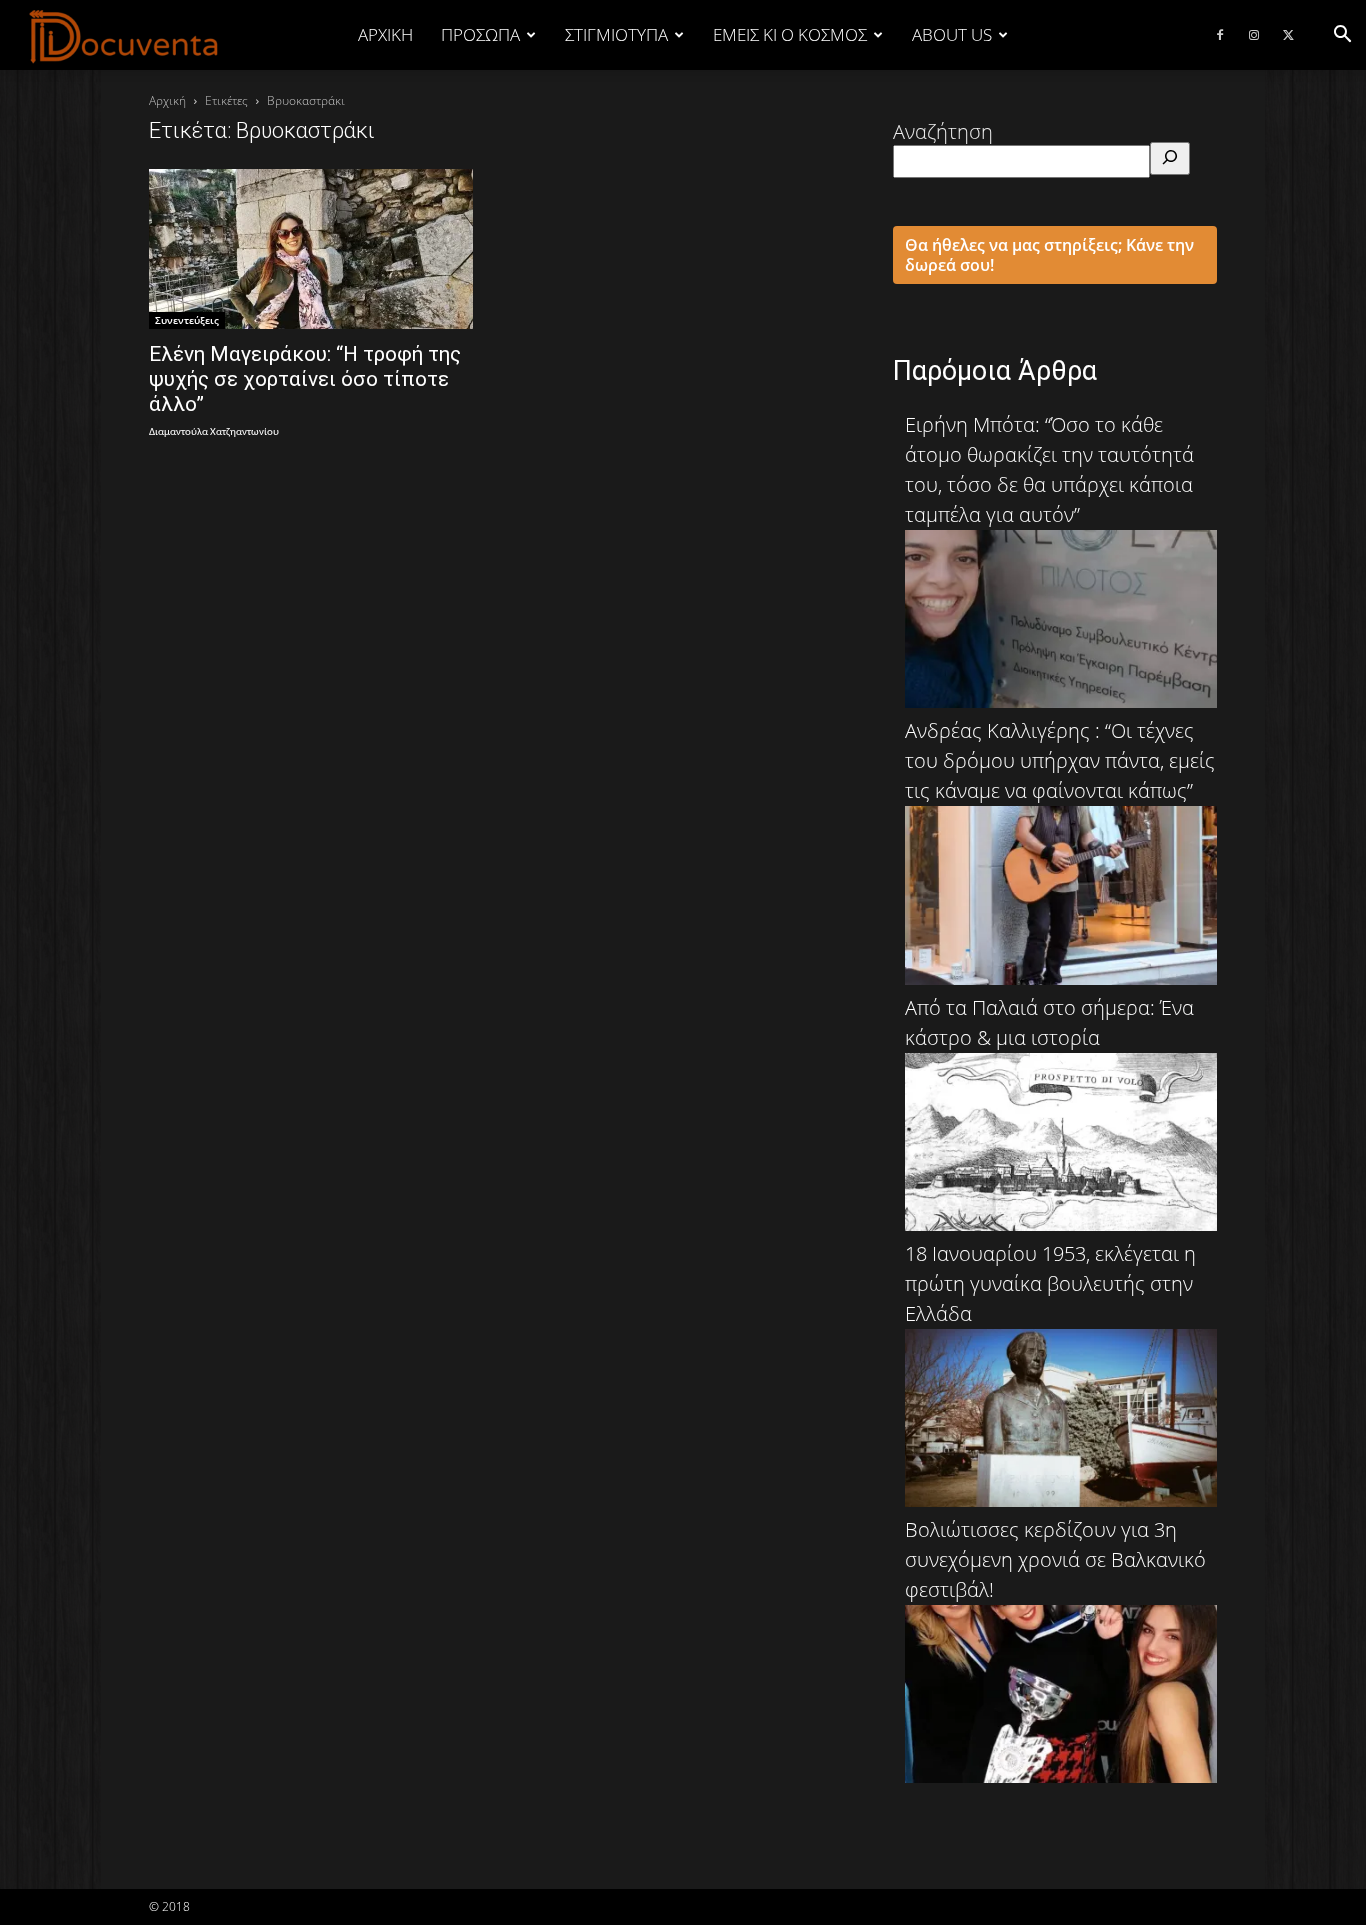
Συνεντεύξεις (187, 320)
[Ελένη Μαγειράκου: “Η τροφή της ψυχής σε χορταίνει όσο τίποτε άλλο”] (311, 249)
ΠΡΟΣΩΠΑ (480, 34)
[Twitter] (1288, 35)
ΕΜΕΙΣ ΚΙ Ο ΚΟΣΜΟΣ (790, 34)
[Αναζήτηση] (1170, 158)
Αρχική (385, 34)
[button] (1342, 34)
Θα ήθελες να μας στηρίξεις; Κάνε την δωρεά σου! (1049, 255)
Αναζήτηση (943, 131)
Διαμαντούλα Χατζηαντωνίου (214, 432)
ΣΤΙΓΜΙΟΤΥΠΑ (616, 34)
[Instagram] (1254, 35)
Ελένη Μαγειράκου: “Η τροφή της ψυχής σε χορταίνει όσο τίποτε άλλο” (305, 379)
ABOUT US (952, 34)
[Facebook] (1220, 35)
